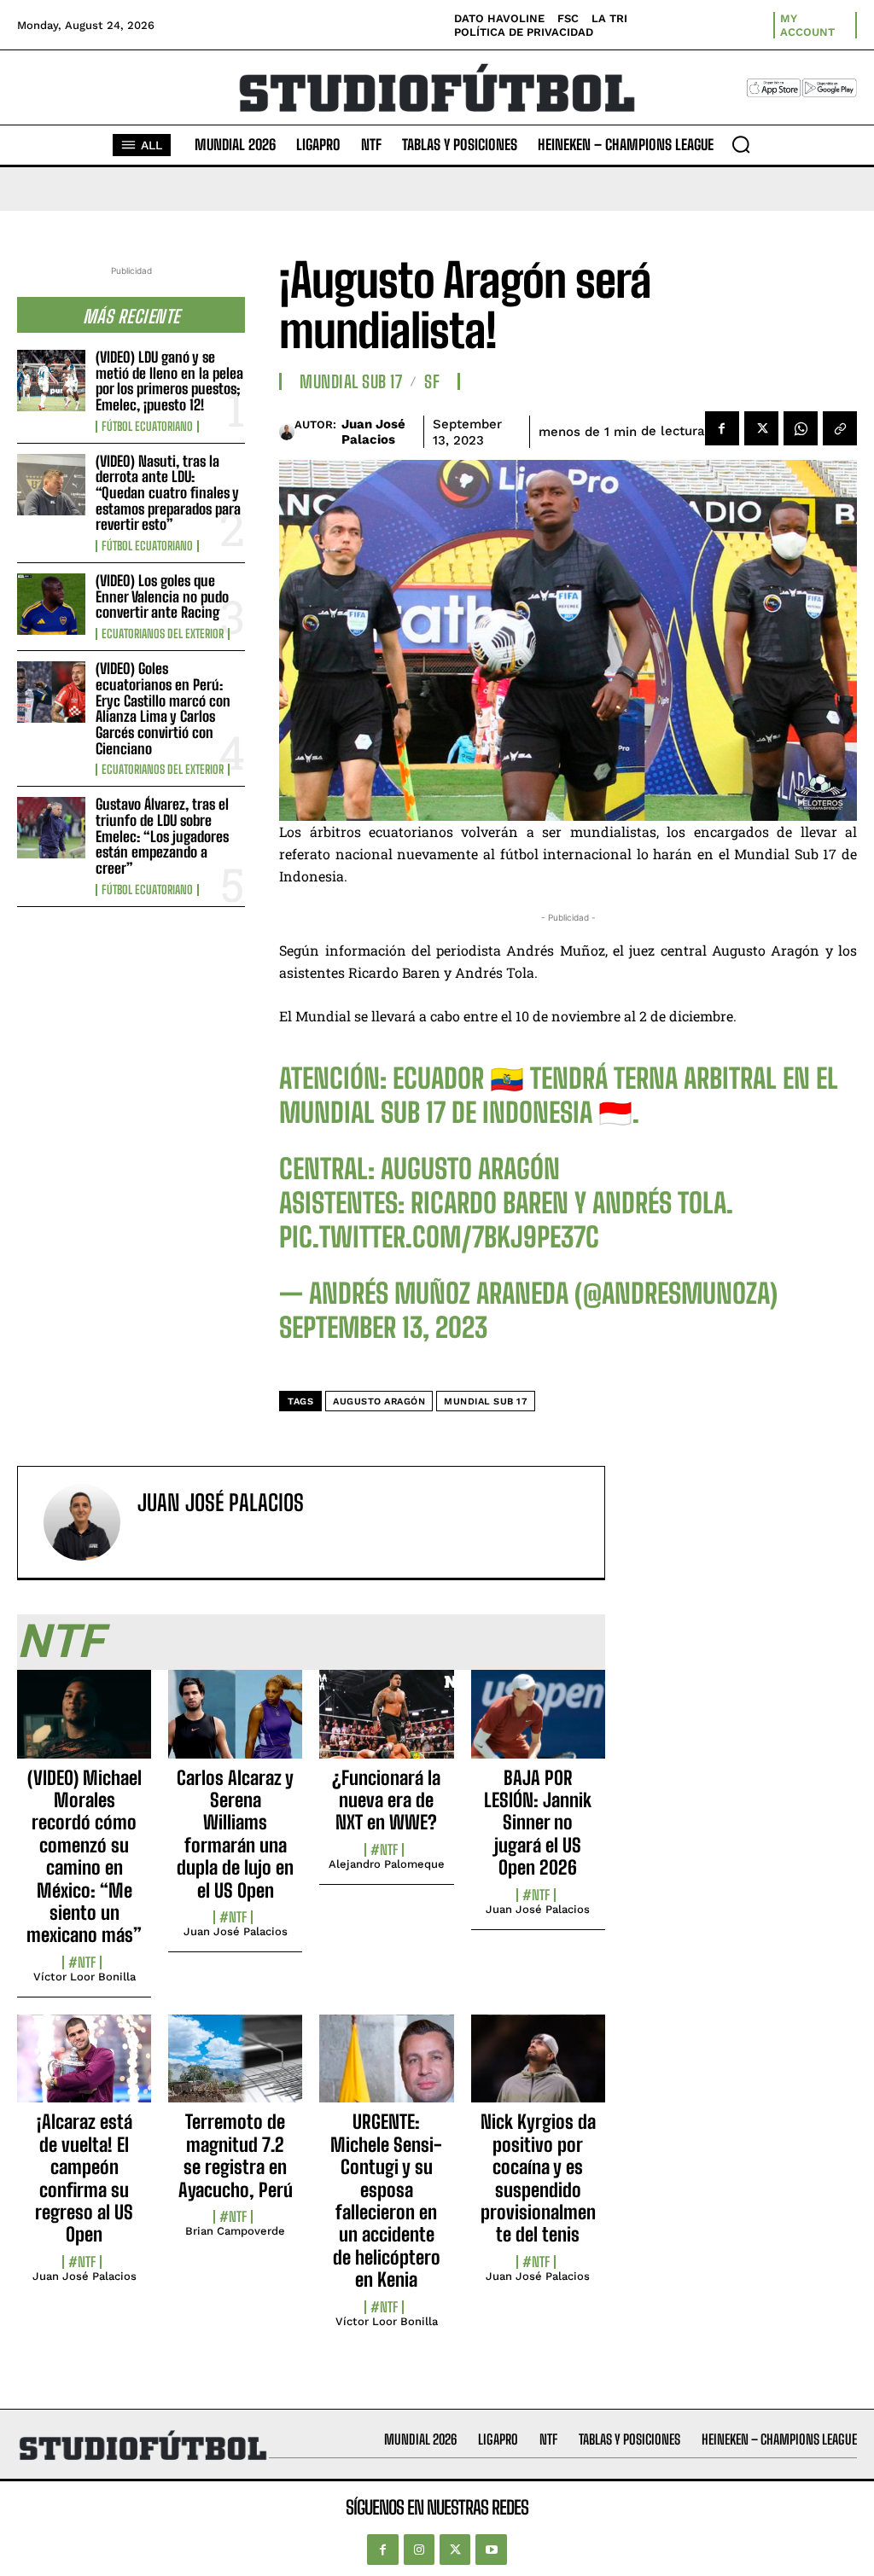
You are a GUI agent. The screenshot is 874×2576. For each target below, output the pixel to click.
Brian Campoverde (235, 2231)
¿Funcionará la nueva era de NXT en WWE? (386, 1800)
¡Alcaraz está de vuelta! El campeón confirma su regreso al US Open (84, 2178)
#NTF (82, 1963)
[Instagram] (419, 2550)
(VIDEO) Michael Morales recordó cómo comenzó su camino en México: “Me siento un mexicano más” (84, 1857)
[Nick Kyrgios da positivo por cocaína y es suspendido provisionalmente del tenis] (538, 2068)
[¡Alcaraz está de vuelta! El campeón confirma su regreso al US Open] (84, 2068)
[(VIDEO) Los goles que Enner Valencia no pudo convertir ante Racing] (51, 604)
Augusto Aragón (379, 1401)
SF (432, 381)
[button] (741, 144)
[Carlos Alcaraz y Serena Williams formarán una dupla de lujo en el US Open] (235, 1724)
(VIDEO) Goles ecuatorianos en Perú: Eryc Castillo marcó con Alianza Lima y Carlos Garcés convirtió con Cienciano (163, 708)
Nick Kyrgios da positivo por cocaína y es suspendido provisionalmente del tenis (538, 2178)
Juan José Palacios (373, 432)
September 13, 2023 (383, 1328)
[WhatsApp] (801, 428)
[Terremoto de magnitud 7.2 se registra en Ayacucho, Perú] (235, 2068)
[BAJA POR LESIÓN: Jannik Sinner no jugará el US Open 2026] (538, 1724)
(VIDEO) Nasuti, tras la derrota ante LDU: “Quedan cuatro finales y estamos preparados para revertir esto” (168, 493)
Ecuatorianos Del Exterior (163, 634)
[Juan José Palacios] (287, 432)
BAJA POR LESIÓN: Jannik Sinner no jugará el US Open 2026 (538, 1823)
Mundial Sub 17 (351, 381)
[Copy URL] (840, 428)
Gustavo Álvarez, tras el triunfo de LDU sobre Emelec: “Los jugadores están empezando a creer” (162, 836)
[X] (761, 428)
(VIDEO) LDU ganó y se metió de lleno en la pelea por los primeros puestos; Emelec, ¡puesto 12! (169, 381)
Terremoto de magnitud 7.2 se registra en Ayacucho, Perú (236, 2155)
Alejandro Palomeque (387, 1864)
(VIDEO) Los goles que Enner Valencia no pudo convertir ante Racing (162, 596)
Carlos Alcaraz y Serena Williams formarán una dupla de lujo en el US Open (235, 1834)
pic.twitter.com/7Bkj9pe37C (439, 1237)
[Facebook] (722, 428)
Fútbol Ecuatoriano (147, 427)
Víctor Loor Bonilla (84, 1977)
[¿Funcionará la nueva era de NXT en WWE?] (386, 1724)
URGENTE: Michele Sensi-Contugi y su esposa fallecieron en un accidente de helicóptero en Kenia (386, 2201)
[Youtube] (491, 2550)
